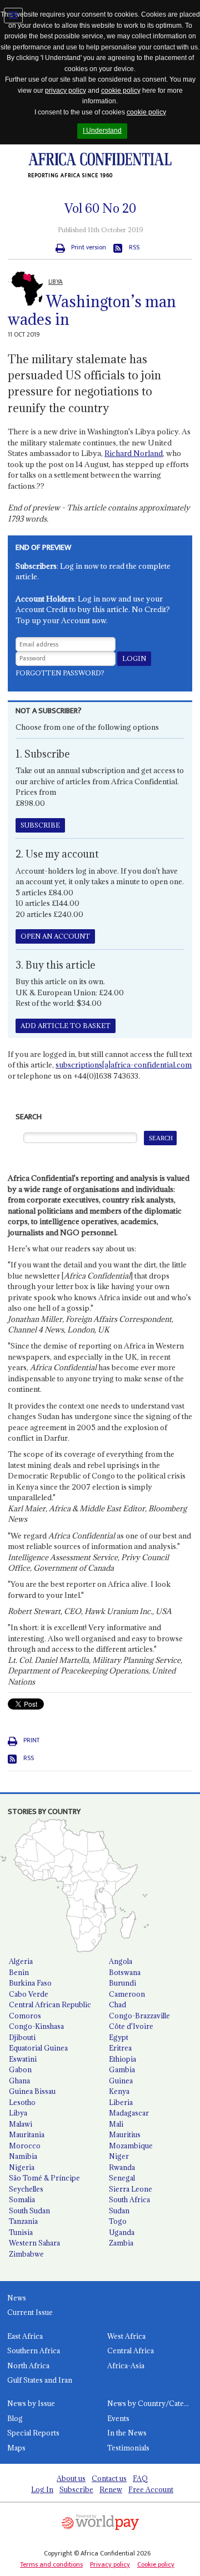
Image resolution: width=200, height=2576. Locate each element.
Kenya (119, 2091)
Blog (15, 2418)
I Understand (102, 131)
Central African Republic (50, 2004)
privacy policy (66, 91)
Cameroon (127, 1994)
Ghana (19, 2081)
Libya (18, 2113)
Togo (118, 2221)
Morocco (25, 2146)
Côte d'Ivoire (131, 2026)
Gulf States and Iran (40, 2380)
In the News (127, 2433)
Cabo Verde (29, 1994)
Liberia (121, 2102)
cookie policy (121, 91)
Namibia (23, 2156)
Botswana (125, 1972)
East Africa (25, 2336)
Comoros (25, 2016)
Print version (89, 247)
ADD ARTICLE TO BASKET (66, 1026)
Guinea (121, 2081)
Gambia (122, 2069)
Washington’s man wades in (92, 311)
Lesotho (22, 2102)
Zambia (121, 2243)
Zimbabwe (26, 2254)
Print (31, 1740)
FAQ (140, 2478)
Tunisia (21, 2232)
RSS (134, 247)
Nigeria (22, 2167)
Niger (119, 2156)
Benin (19, 1972)
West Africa (126, 2336)
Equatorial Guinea (38, 2048)
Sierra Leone (131, 2189)
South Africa (129, 2199)
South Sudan (29, 2211)
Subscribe (76, 2489)
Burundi (122, 1983)
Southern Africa (34, 2351)
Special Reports (33, 2433)
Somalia (22, 2199)
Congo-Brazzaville (139, 2016)
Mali (116, 2124)
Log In (42, 2489)
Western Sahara (34, 2243)
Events (118, 2418)
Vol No (100, 208)
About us (71, 2478)
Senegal (122, 2178)
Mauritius (125, 2134)
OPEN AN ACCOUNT (55, 936)
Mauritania (27, 2134)
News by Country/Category (154, 2403)
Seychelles (26, 2189)
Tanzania (23, 2221)
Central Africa (131, 2351)
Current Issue (30, 2312)
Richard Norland (134, 453)
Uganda (122, 2232)
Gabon (20, 2069)
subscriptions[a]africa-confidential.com (124, 1065)
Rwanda (122, 2167)
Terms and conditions (51, 2564)
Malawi (21, 2124)
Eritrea (120, 2048)
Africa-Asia (126, 2365)
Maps (16, 2448)
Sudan (119, 2211)
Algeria (21, 1961)
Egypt (119, 2037)
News (17, 2298)
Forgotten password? (60, 673)
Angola (121, 1961)
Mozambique (131, 2146)
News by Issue (31, 2403)
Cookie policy (156, 2564)
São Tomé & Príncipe (44, 2178)
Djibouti (22, 2037)
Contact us (109, 2478)
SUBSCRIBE (40, 825)
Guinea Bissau (32, 2091)
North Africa (28, 2365)
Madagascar (129, 2113)
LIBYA (56, 282)
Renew (111, 2489)
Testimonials (128, 2448)
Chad (117, 2004)
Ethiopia (122, 2059)
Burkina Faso (30, 1983)
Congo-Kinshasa (36, 2026)
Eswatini (23, 2059)
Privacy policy (110, 2564)
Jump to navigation (13, 16)
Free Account (151, 2489)
